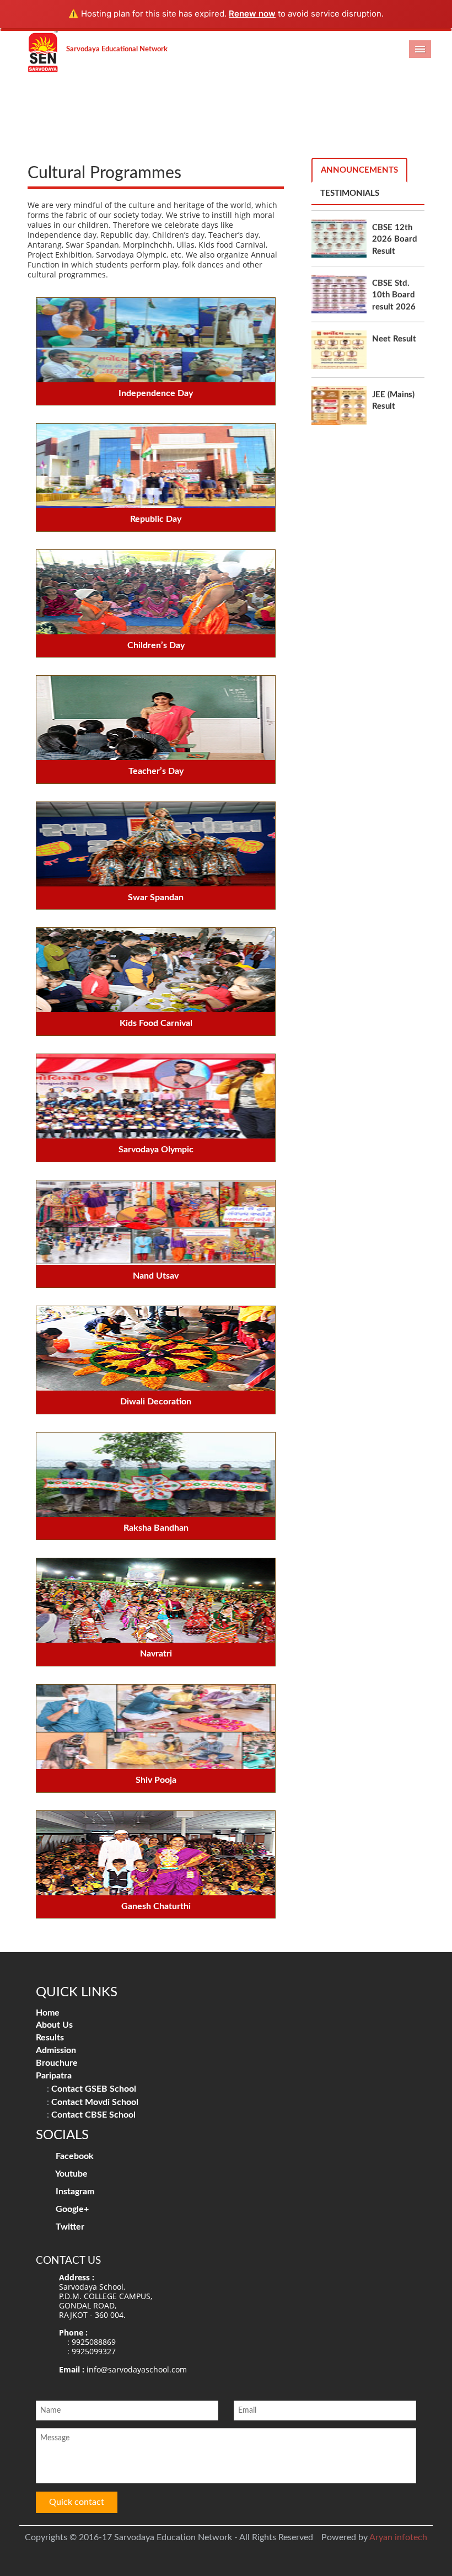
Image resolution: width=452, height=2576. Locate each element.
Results (50, 2038)
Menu (420, 49)
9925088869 (94, 2342)
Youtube (71, 2174)
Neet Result (394, 293)
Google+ (71, 2209)
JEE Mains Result (391, 410)
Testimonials (350, 193)
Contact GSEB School (94, 2089)
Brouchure (57, 2063)
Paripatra (54, 2076)
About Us (54, 2025)
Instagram (74, 2192)
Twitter (69, 2227)
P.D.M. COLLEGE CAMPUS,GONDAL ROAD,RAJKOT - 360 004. (106, 2305)
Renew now (252, 14)
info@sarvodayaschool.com (137, 2369)
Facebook (74, 2156)
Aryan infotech (398, 2537)
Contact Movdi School (95, 2102)
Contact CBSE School (93, 2115)
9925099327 (94, 2351)
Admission (56, 2050)
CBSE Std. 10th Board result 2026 (394, 249)
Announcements (359, 170)
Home (48, 2013)
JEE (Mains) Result (393, 355)
